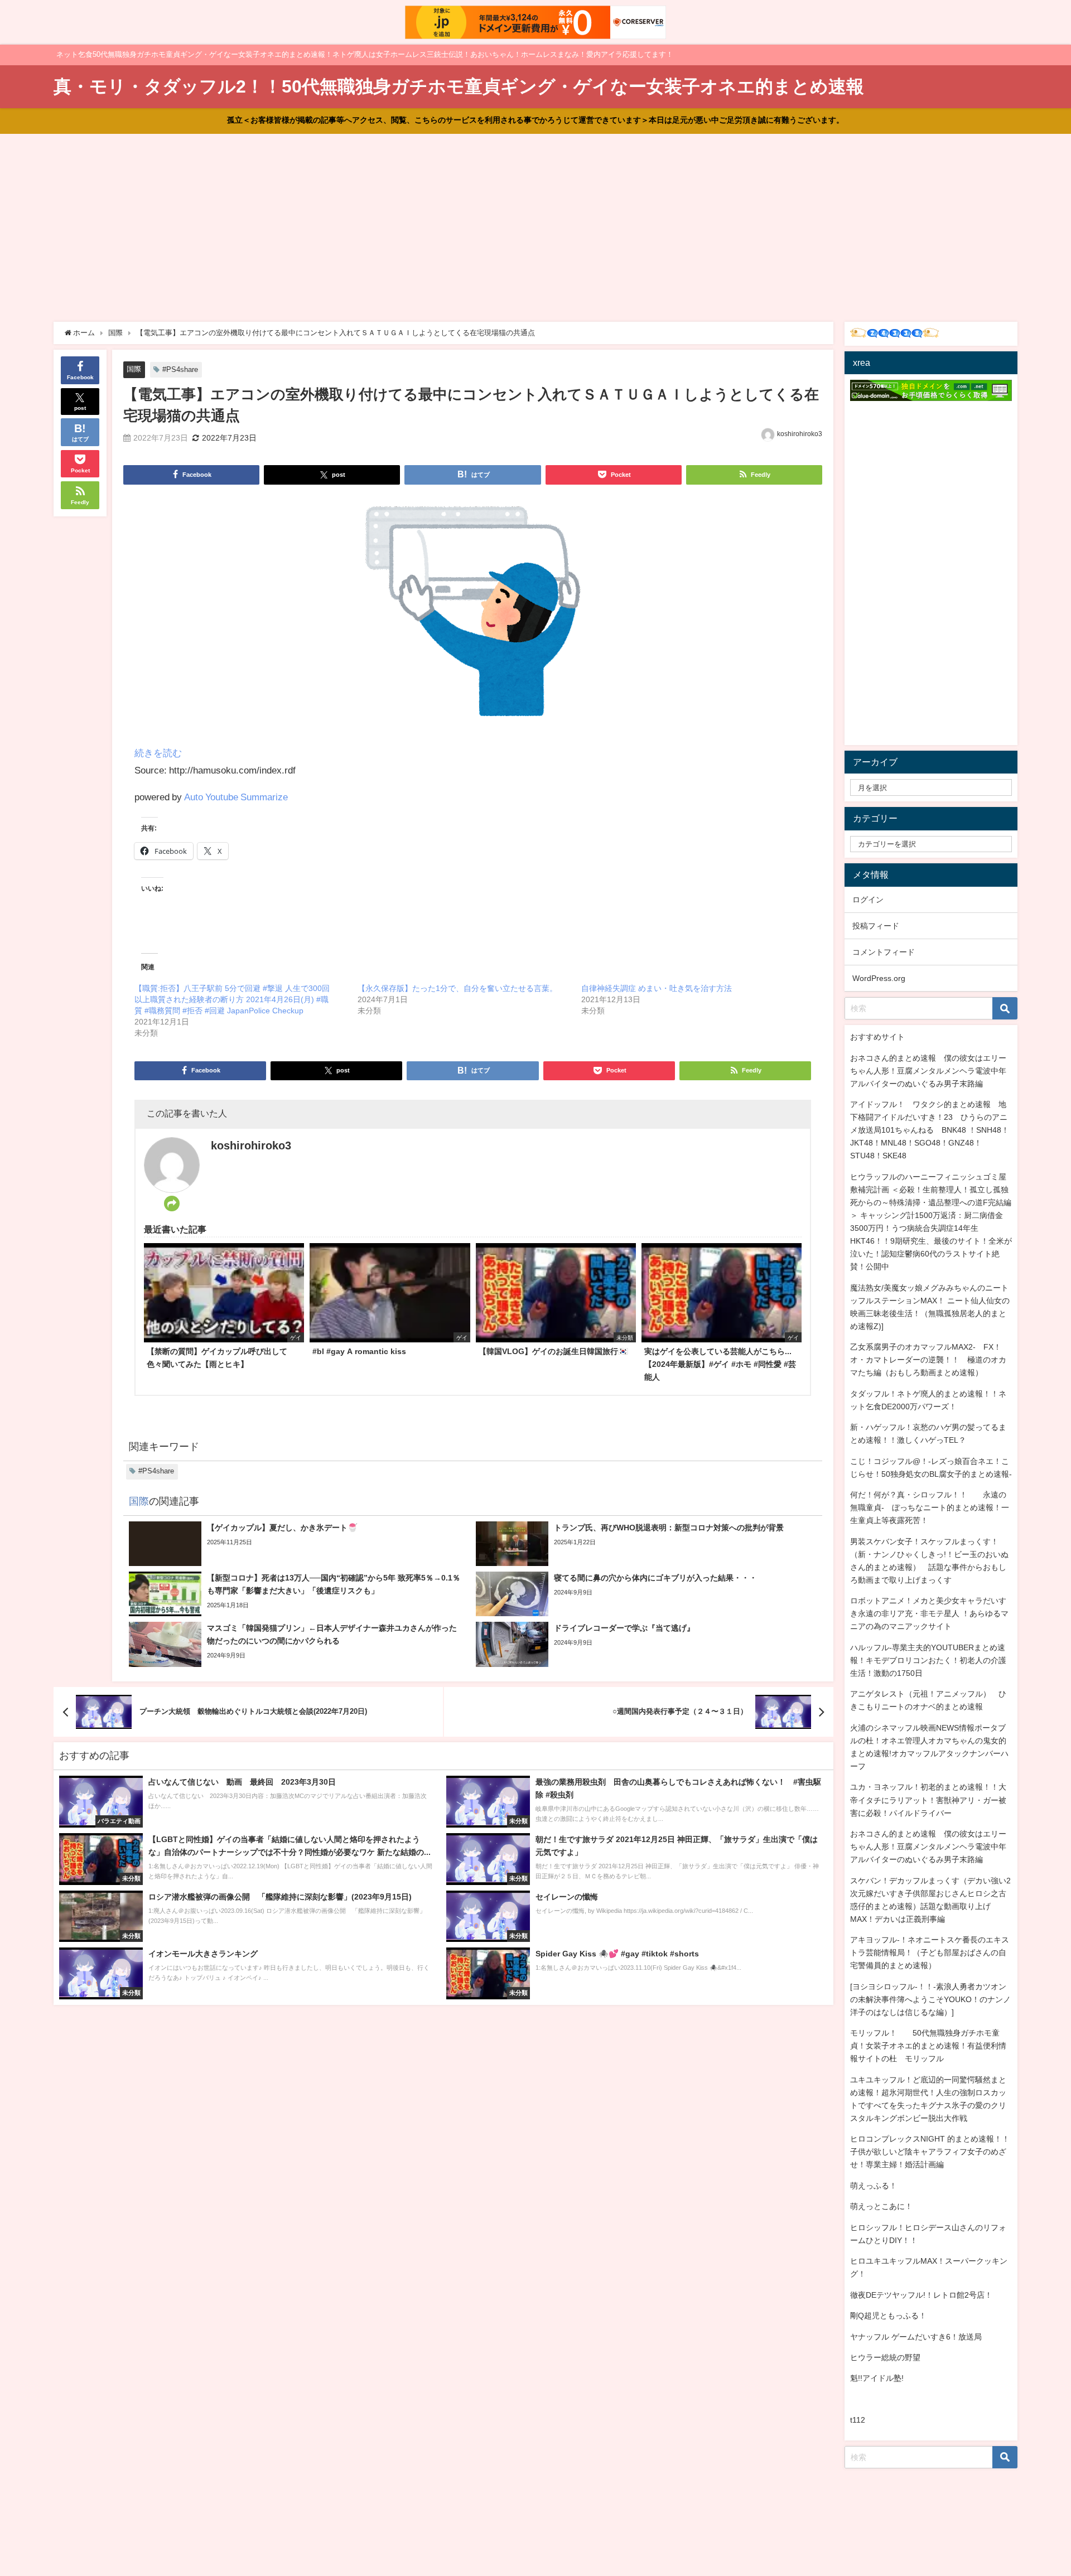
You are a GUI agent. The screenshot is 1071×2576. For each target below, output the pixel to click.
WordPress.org (879, 978)
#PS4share (180, 369)
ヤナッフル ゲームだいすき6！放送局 (916, 2337)
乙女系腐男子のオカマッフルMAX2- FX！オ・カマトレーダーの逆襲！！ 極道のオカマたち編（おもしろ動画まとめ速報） (928, 1360)
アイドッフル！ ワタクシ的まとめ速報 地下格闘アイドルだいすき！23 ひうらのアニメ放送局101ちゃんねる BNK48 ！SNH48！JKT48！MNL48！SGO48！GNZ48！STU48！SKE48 (930, 1130)
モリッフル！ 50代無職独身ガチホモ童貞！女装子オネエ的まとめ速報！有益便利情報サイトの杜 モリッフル (928, 2046)
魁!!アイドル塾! (877, 2378)
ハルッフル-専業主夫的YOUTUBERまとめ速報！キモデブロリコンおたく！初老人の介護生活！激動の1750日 (928, 1660)
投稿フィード (876, 926)
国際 (134, 369)
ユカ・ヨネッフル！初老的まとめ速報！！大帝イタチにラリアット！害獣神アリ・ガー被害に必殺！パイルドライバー (928, 1800)
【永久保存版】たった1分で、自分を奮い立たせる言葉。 (457, 988)
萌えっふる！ (874, 2186)
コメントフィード (884, 952)
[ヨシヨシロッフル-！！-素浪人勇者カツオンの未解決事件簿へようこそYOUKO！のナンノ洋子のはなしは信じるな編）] (930, 1999)
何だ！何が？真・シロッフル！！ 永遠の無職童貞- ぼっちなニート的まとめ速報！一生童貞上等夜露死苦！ (930, 1507)
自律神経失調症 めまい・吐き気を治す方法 (657, 988)
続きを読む (158, 753)
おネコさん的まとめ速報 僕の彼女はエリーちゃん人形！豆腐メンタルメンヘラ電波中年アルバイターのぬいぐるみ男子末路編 (928, 1071)
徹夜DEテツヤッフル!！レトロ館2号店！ (921, 2295)
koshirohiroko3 (800, 434)
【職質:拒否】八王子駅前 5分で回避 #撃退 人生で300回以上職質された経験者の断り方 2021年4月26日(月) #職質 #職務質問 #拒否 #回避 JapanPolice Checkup (232, 999)
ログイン (868, 900)
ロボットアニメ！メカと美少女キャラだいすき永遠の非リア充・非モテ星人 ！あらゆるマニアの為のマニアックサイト (929, 1613)
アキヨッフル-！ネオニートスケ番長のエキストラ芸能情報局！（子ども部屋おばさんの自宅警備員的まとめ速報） (930, 1952)
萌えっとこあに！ (881, 2206)
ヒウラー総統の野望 (885, 2357)
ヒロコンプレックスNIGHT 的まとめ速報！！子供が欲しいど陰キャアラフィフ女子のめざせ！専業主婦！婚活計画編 (930, 2152)
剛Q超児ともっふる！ (888, 2316)
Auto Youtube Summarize (236, 797)
